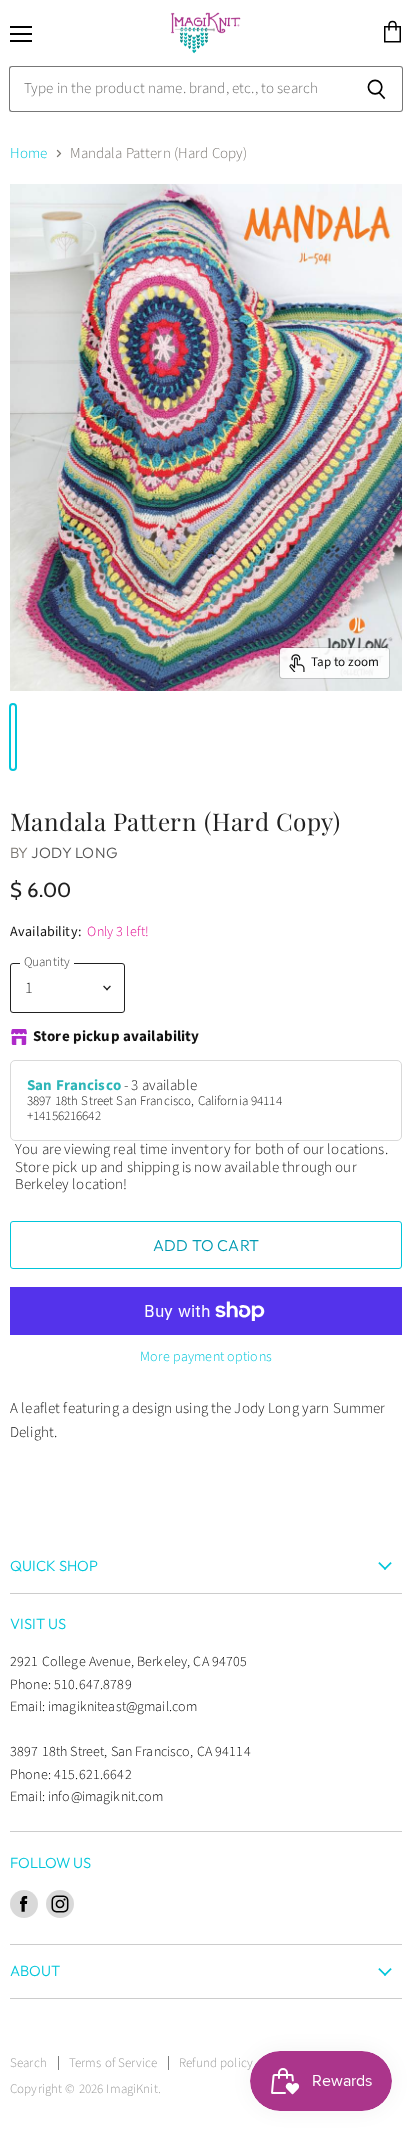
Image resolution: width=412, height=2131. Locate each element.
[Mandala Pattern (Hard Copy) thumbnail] (13, 737)
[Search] (376, 89)
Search (28, 2063)
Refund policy (216, 2063)
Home (29, 153)
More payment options (206, 1357)
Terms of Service (113, 2063)
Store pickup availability (116, 1037)
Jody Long (74, 852)
